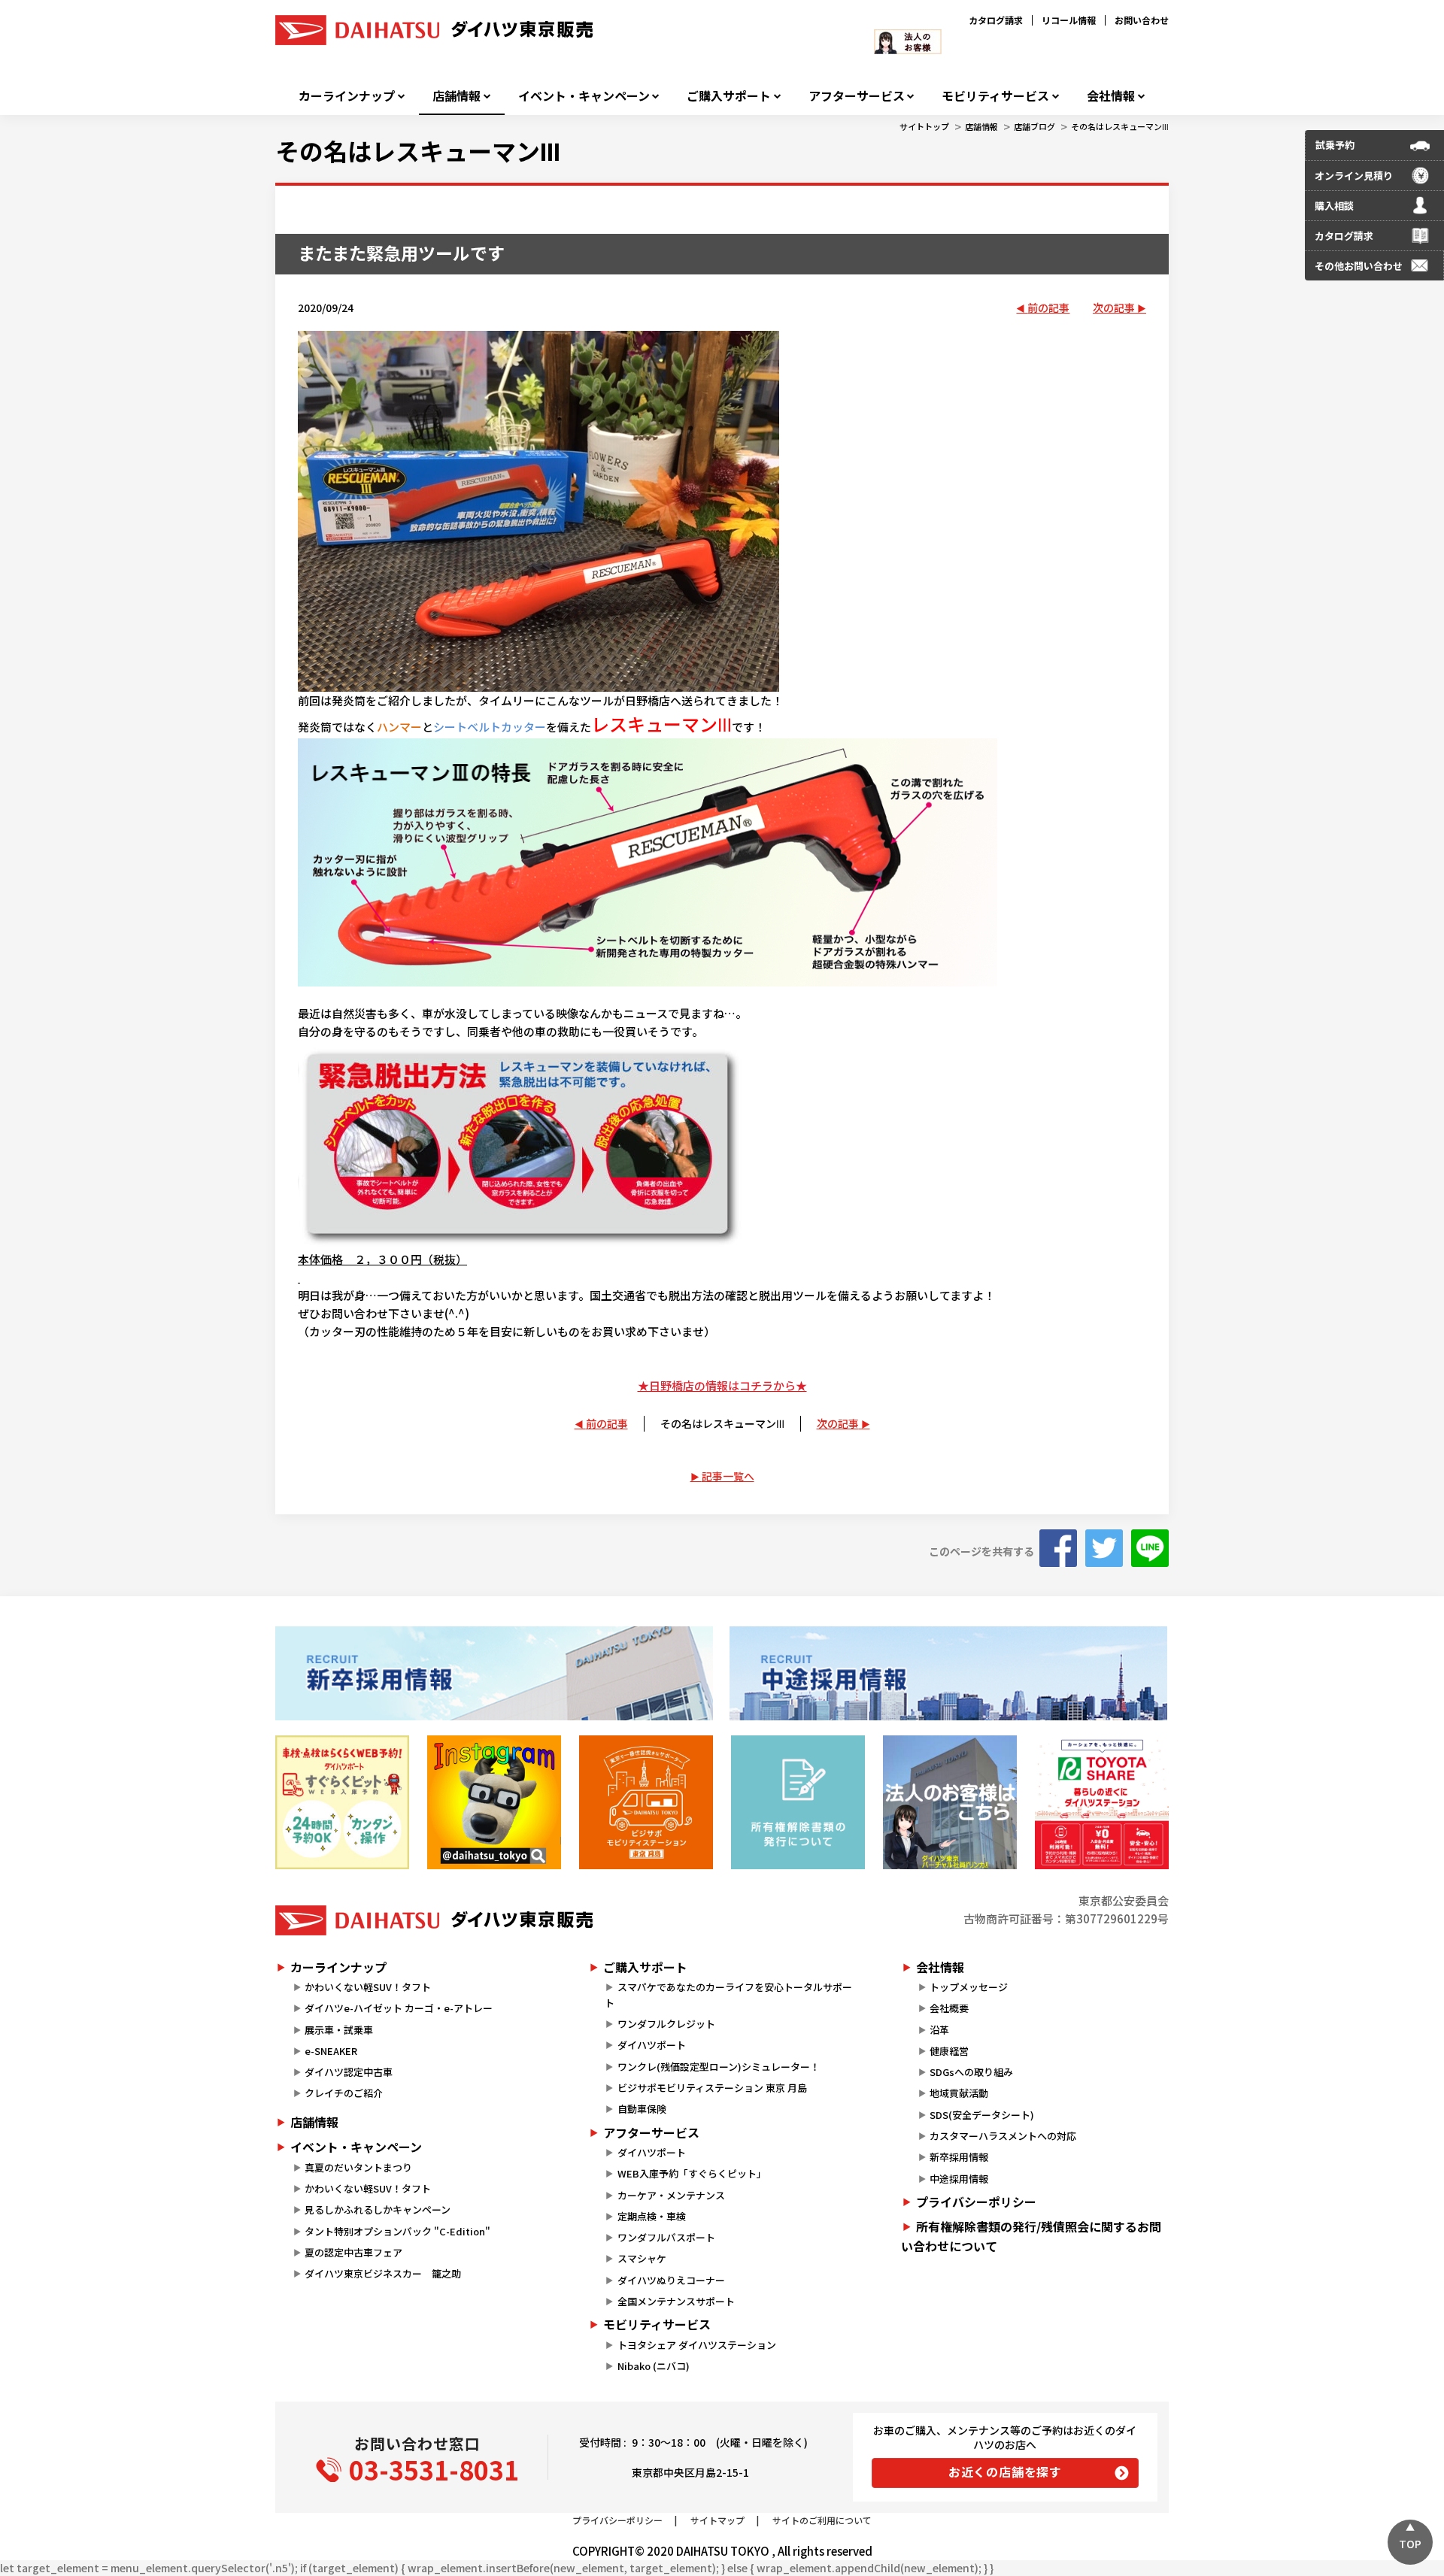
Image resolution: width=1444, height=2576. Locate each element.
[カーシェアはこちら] (1102, 1802)
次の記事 (1114, 308)
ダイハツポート (652, 2045)
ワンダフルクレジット (666, 2024)
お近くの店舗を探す (1005, 2471)
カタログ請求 (996, 20)
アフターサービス (857, 96)
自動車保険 (642, 2109)
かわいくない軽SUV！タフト (368, 1987)
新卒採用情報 (959, 2157)
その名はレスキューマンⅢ (1120, 126)
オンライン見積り (1354, 176)
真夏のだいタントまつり (358, 2167)
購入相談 (1334, 206)
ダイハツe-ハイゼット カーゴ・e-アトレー (399, 2008)
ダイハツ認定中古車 (349, 2072)
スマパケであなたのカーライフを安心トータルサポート (728, 1995)
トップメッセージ (969, 1987)
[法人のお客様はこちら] (950, 1802)
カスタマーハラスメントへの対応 (1003, 2136)
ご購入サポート (729, 96)
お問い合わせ (1142, 20)
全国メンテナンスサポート (676, 2301)
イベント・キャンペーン (584, 96)
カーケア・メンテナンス (671, 2195)
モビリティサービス (995, 96)
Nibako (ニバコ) (654, 2366)
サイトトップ (924, 126)
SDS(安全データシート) (982, 2115)
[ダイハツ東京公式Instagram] (494, 1802)
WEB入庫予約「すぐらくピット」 (692, 2173)
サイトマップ (717, 2520)
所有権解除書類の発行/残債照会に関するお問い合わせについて (1031, 2236)
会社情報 (1111, 96)
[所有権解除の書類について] (798, 1802)
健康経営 (949, 2051)
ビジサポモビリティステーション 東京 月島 (712, 2088)
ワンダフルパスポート (666, 2237)
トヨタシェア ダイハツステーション (697, 2345)
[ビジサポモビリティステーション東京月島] (646, 1802)
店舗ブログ (1034, 126)
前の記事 (1048, 308)
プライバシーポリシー (976, 2202)
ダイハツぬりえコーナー (671, 2280)
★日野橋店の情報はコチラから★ (722, 1385)
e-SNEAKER (331, 2051)
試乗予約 (1335, 145)
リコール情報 (1069, 20)
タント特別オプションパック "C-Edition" (397, 2231)
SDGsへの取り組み (971, 2072)
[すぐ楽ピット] (342, 1802)
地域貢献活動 (959, 2093)
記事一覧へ (728, 1476)
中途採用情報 (959, 2179)
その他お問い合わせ (1359, 266)
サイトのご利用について (822, 2520)
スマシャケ (642, 2258)
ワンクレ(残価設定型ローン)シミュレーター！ (719, 2067)
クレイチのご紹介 (344, 2093)
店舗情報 (457, 96)
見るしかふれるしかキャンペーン (378, 2209)
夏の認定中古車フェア (353, 2252)
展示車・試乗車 (339, 2030)
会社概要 (949, 2008)
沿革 (939, 2030)
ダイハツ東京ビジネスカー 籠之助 (383, 2273)
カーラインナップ (347, 96)
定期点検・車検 (652, 2216)
